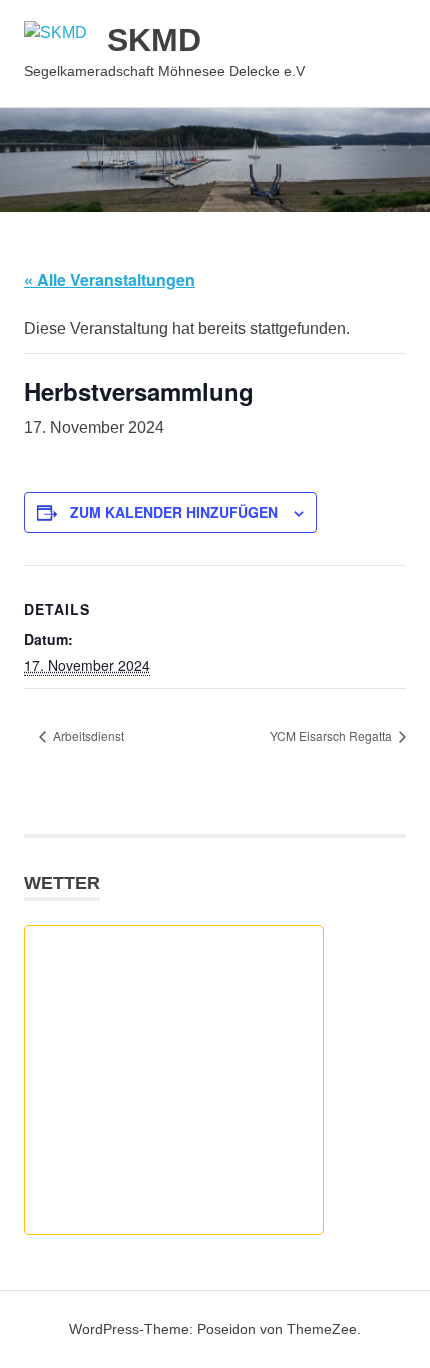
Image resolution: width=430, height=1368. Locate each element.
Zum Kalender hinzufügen (174, 512)
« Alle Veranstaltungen (109, 279)
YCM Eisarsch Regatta (332, 735)
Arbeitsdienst (87, 735)
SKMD (154, 40)
